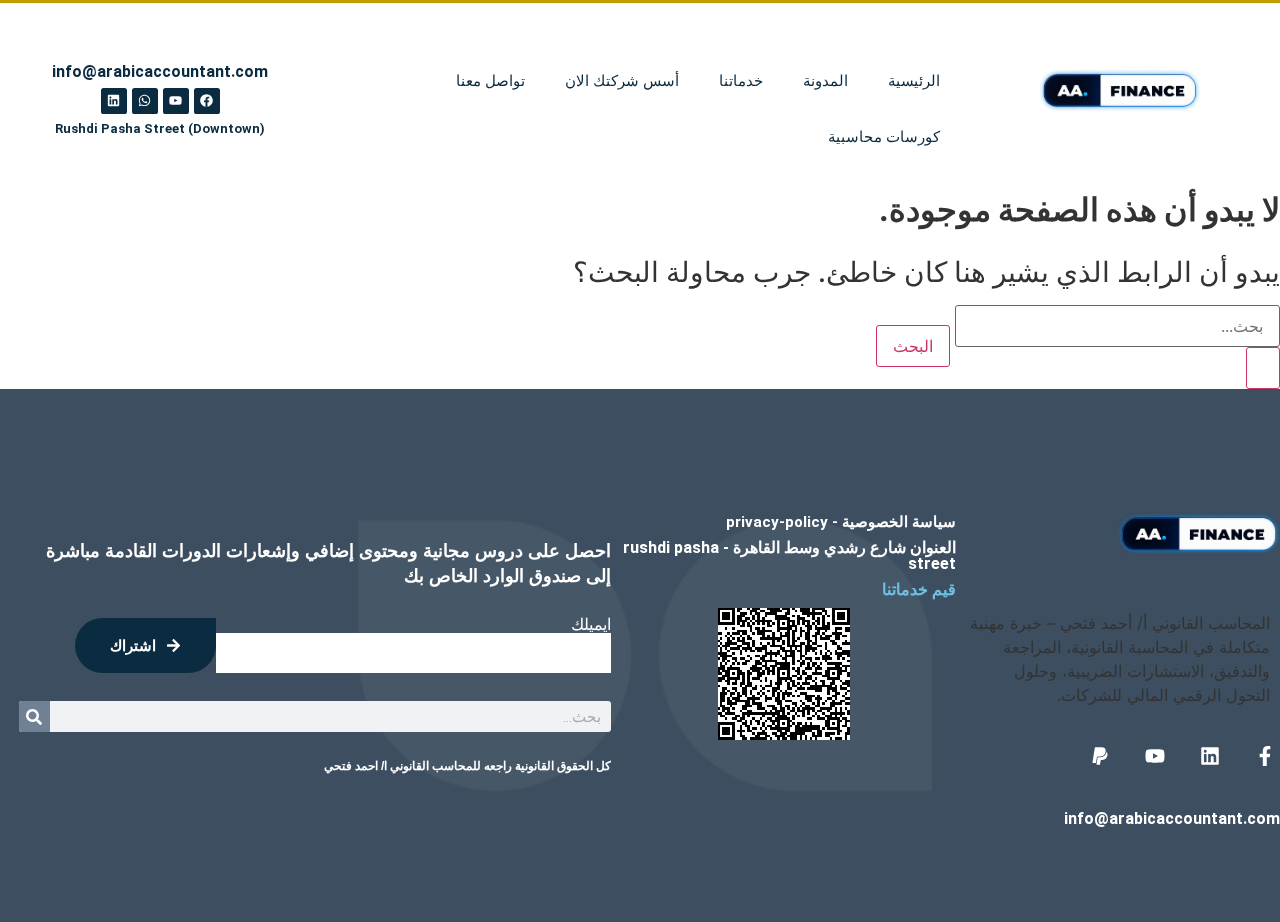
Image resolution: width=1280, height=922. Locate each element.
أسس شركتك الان (622, 81)
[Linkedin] (114, 101)
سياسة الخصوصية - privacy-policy (841, 522)
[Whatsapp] (145, 101)
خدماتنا (741, 81)
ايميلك (591, 625)
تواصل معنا (490, 81)
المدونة (825, 81)
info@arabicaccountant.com (1172, 818)
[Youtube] (176, 101)
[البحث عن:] (1117, 347)
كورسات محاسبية (884, 137)
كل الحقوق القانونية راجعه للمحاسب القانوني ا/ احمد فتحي (467, 766)
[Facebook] (207, 101)
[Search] (34, 716)
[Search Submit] (1263, 368)
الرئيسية (914, 81)
